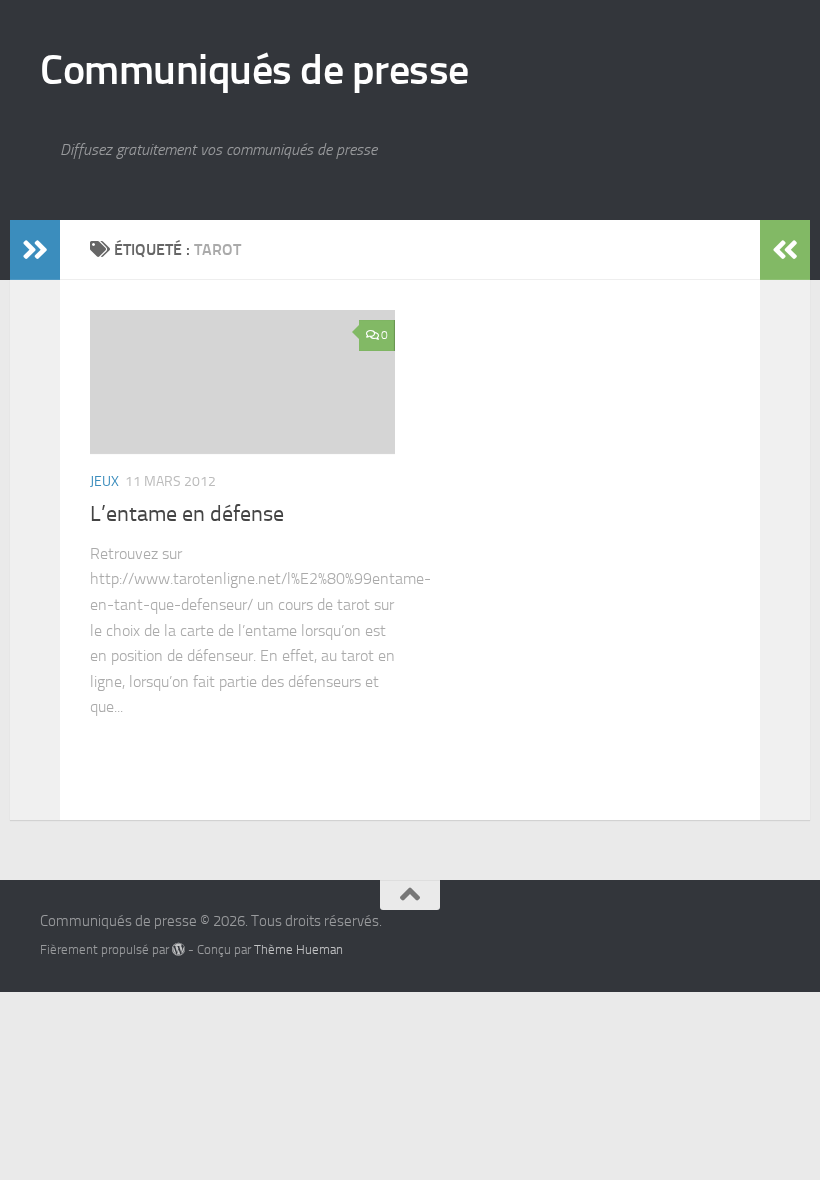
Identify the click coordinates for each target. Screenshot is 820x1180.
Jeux (104, 481)
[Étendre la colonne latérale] (35, 250)
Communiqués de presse (254, 70)
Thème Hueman (298, 949)
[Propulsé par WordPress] (178, 949)
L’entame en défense (187, 514)
